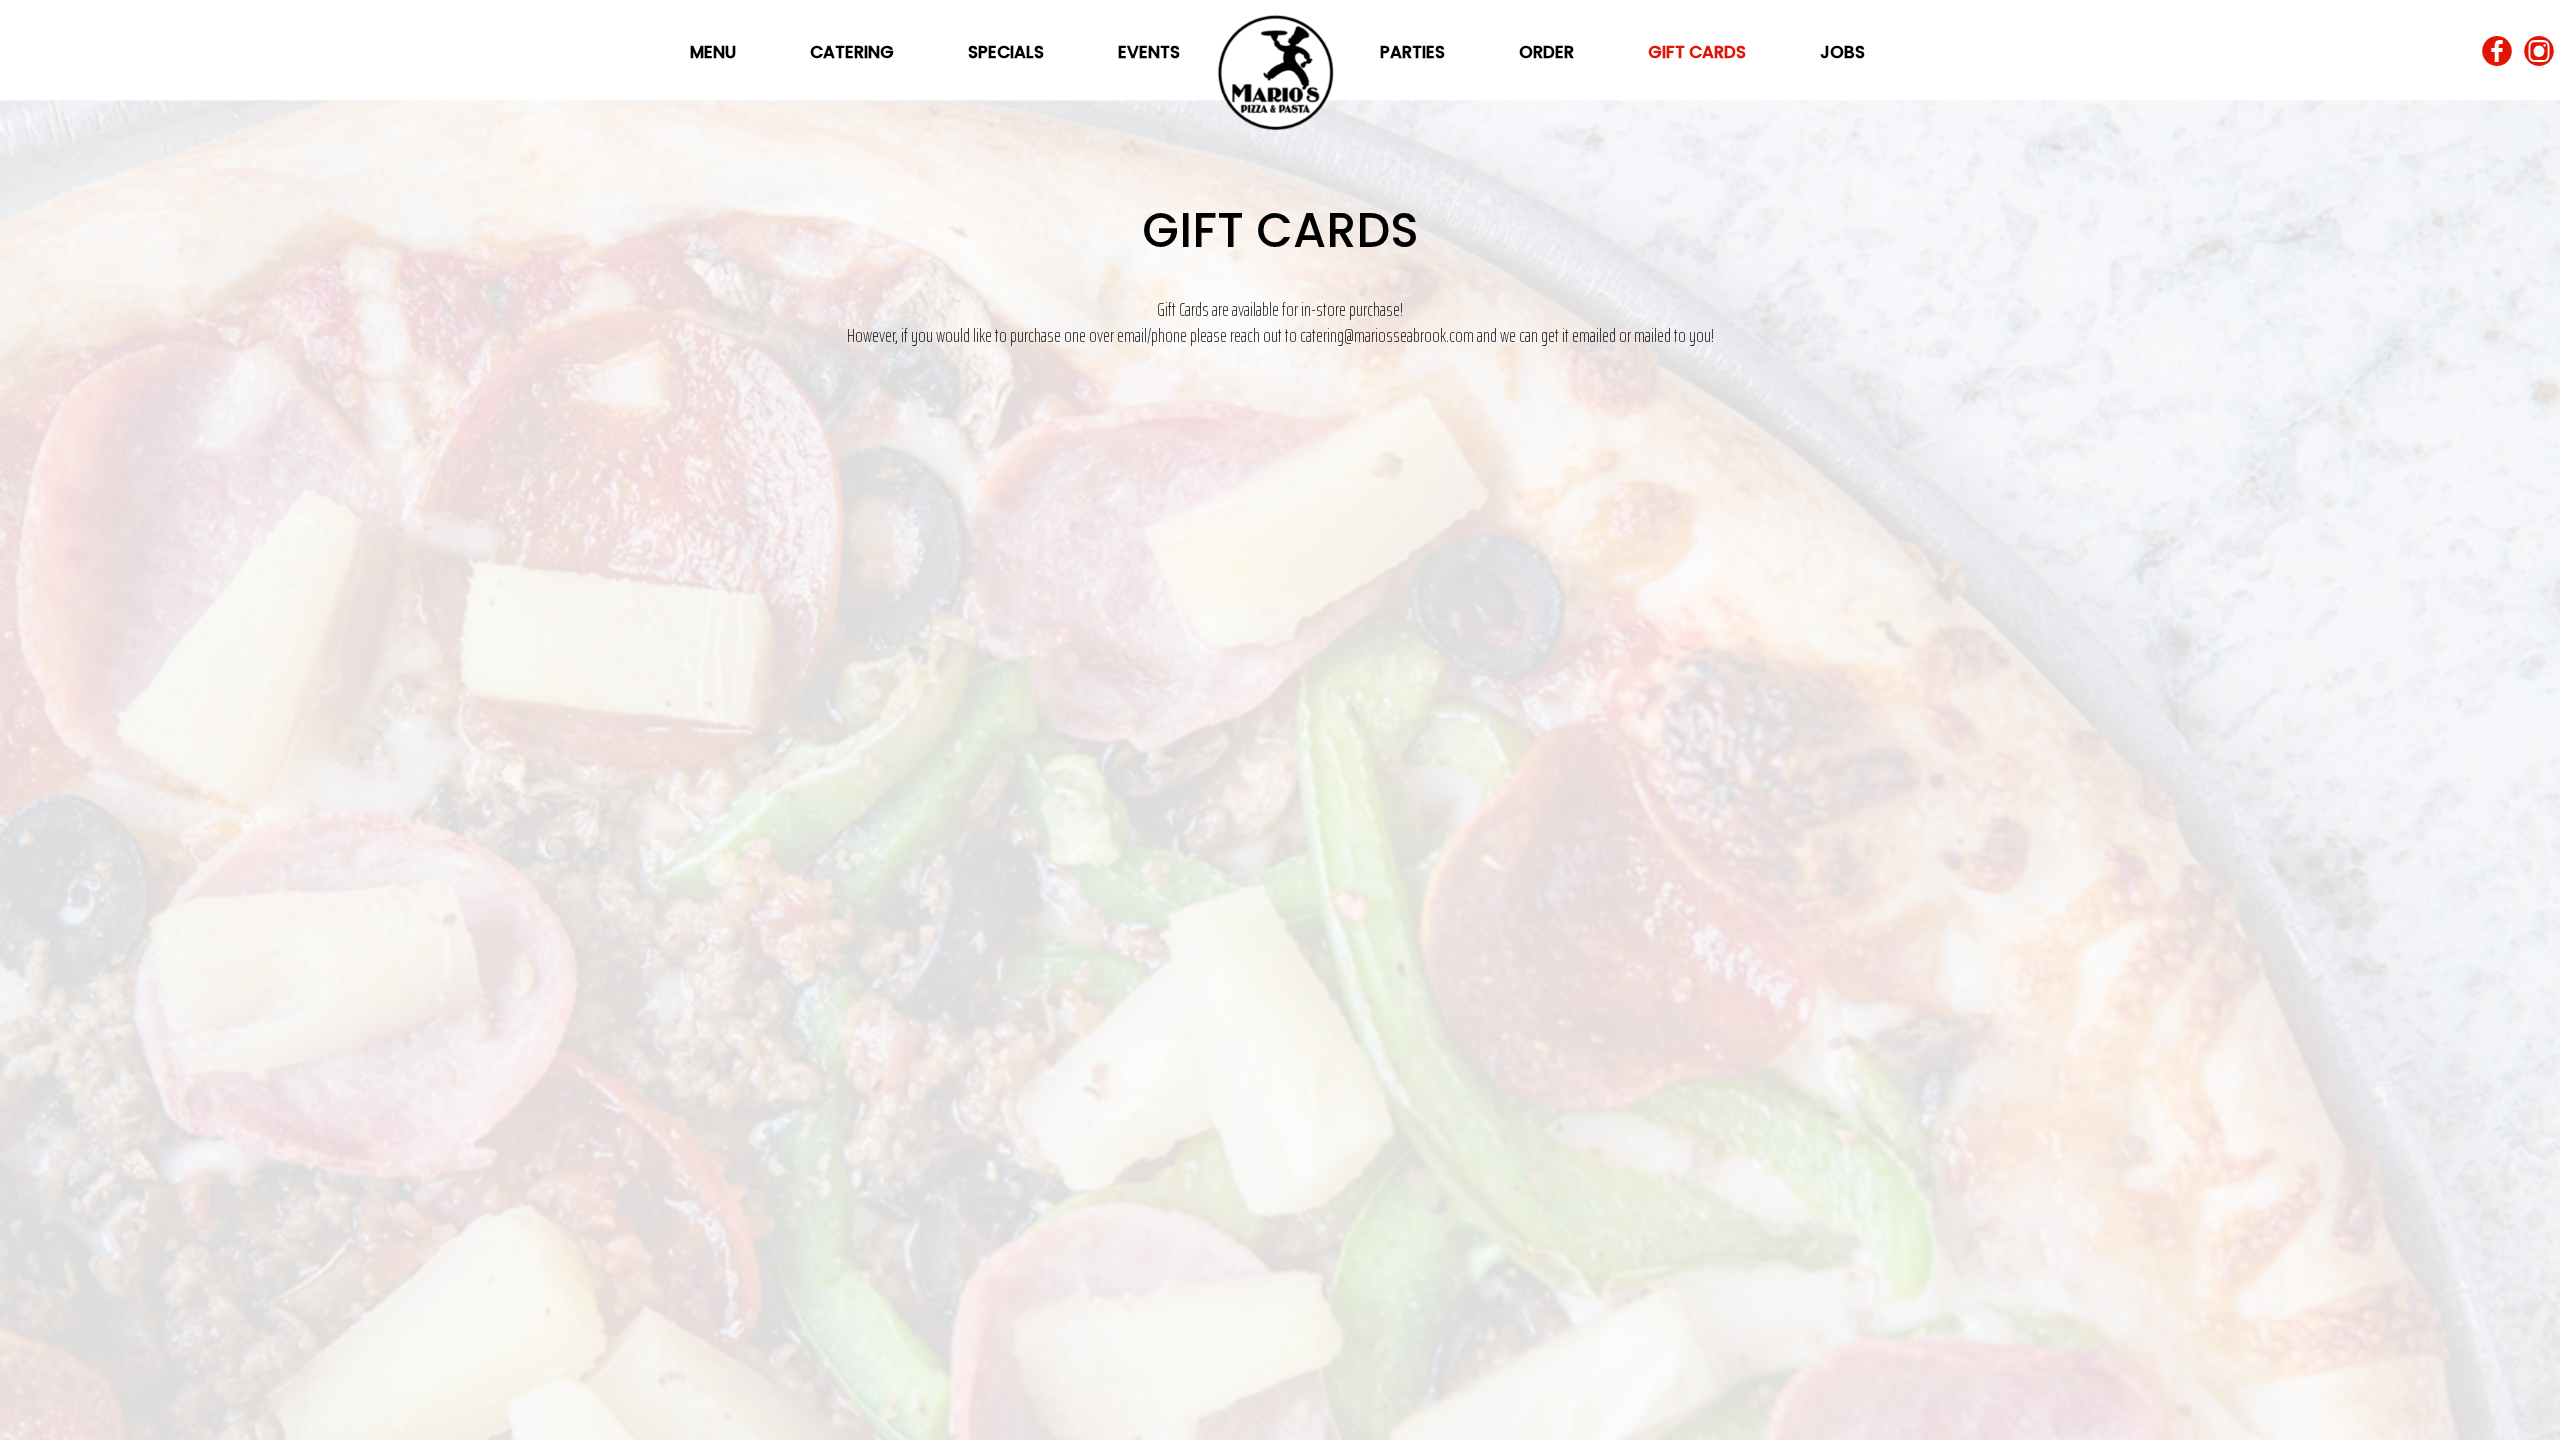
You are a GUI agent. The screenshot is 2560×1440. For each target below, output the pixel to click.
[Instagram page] (2539, 51)
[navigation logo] (1280, 65)
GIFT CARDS (1699, 52)
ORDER (1548, 52)
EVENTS (1149, 52)
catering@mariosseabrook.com (1387, 335)
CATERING (854, 52)
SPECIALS (1008, 52)
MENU (715, 52)
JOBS (1842, 52)
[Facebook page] (2497, 51)
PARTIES (1414, 52)
